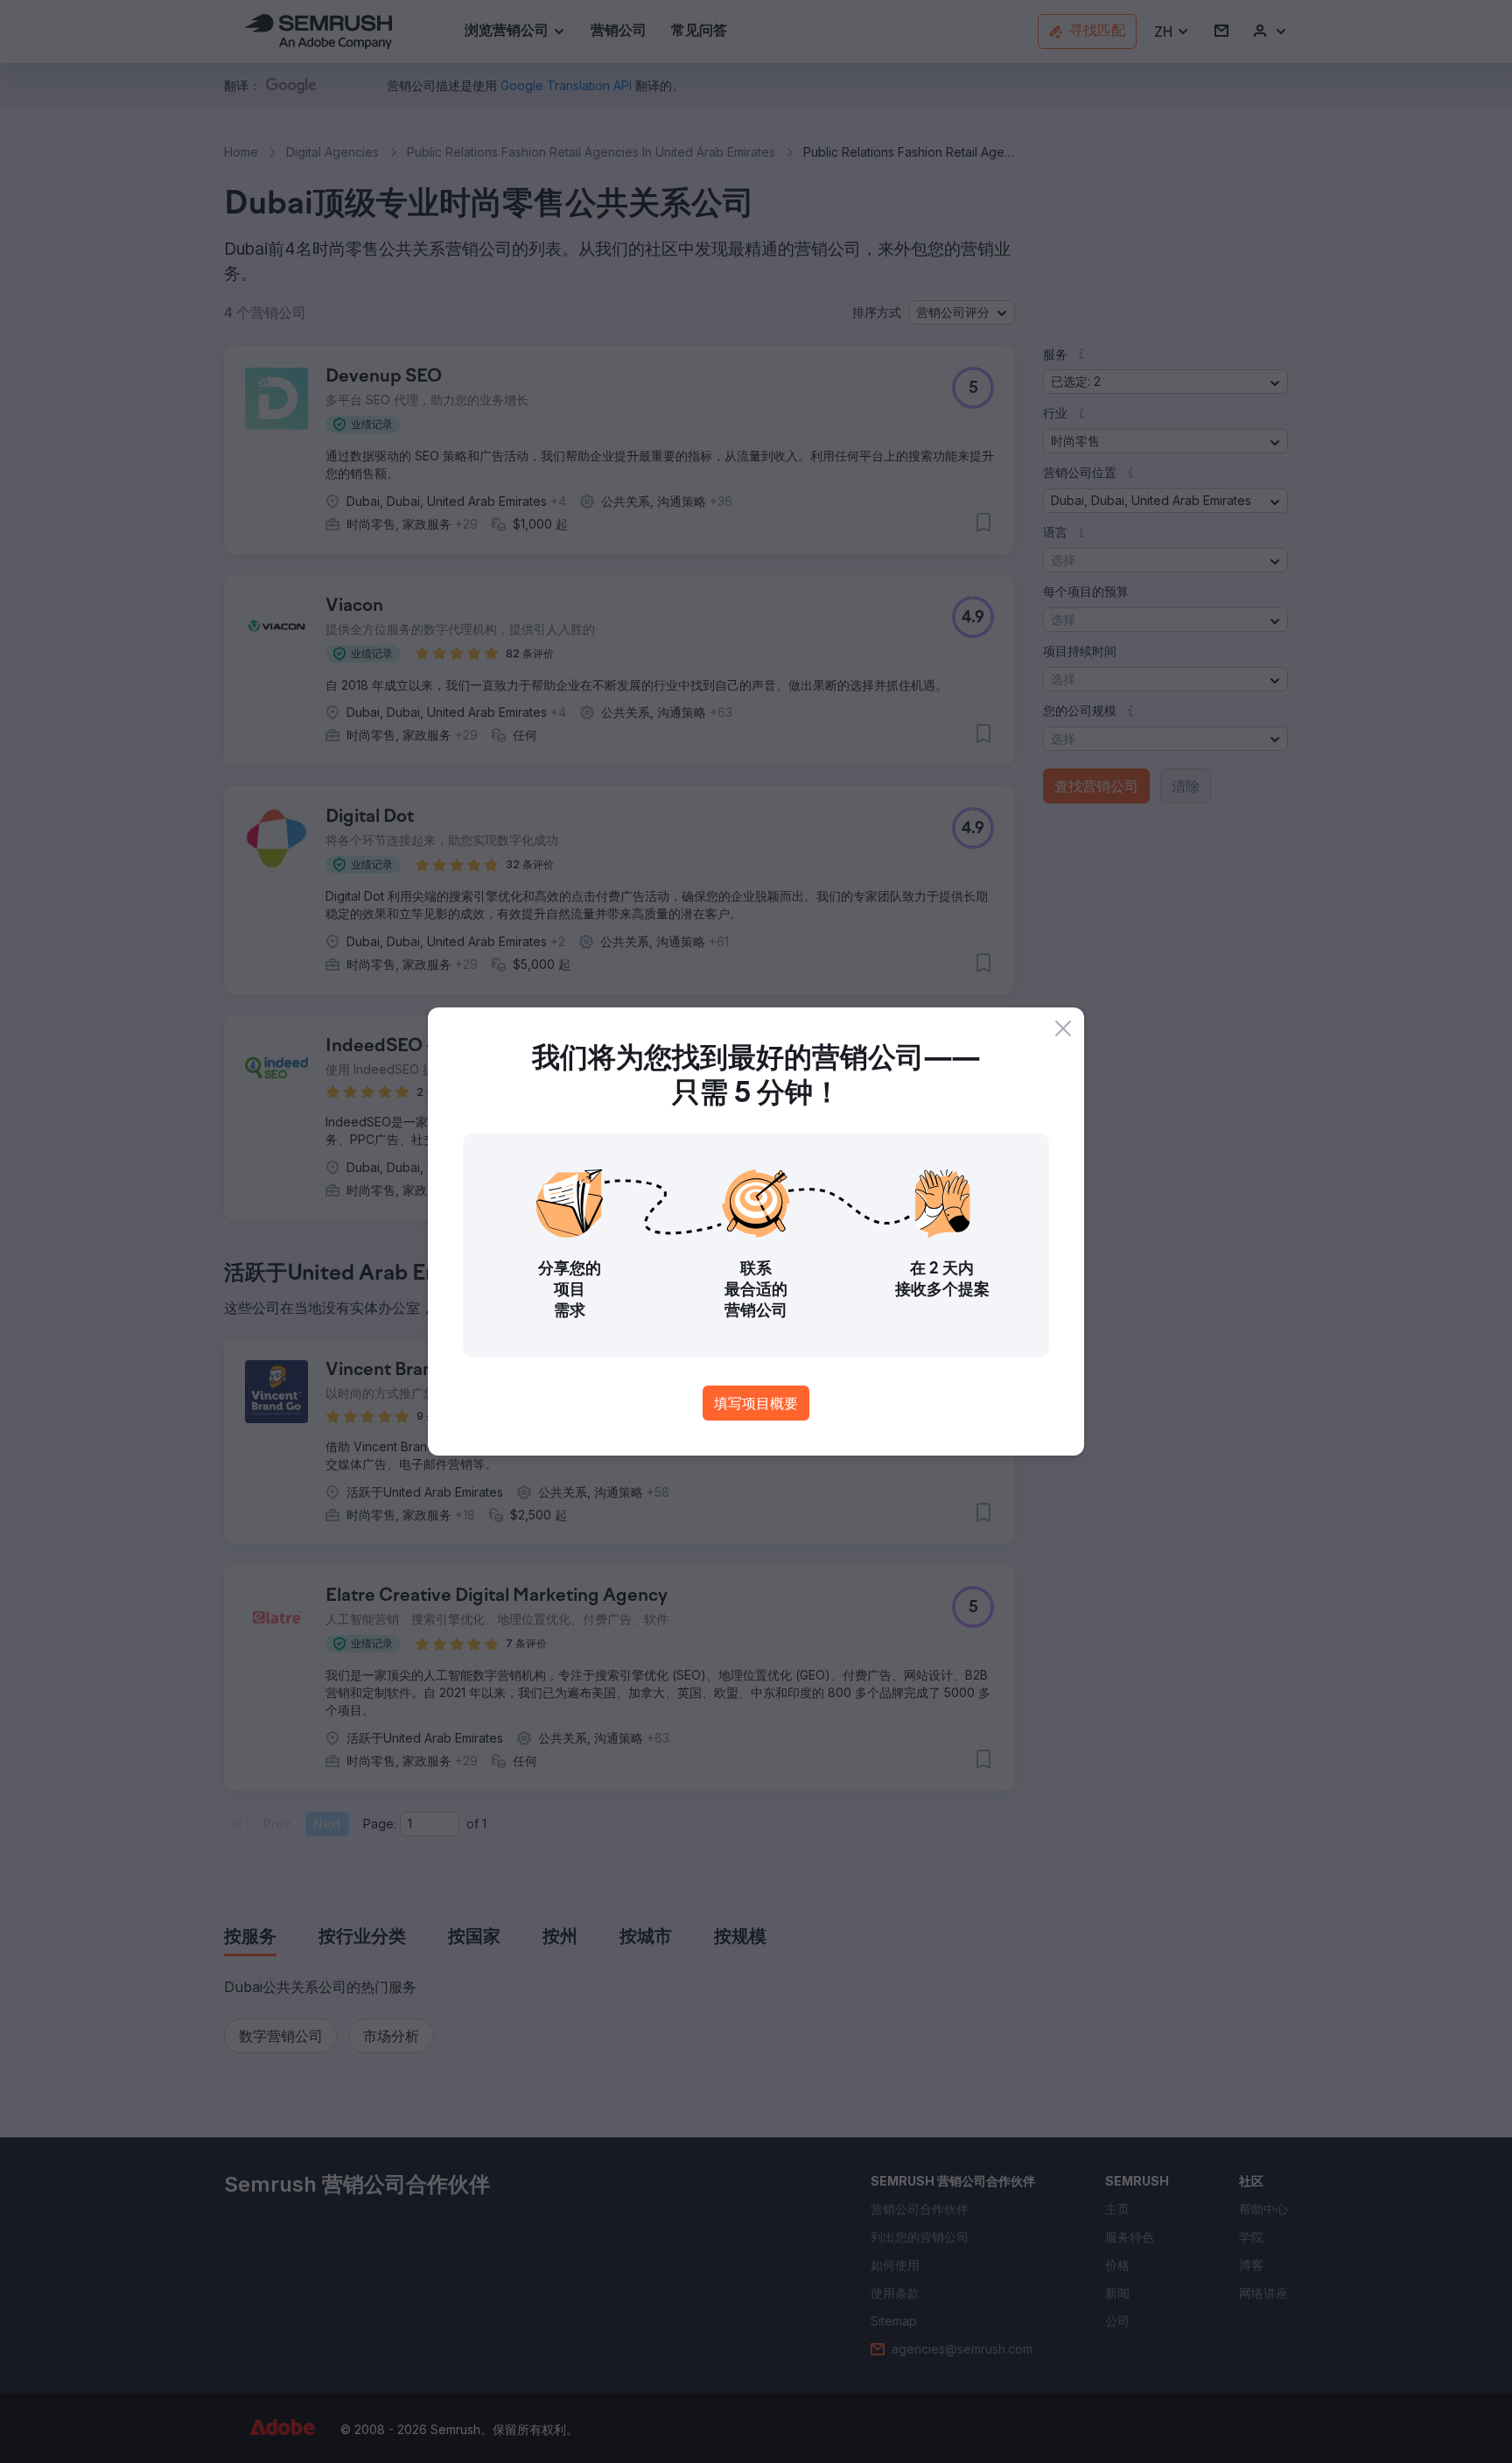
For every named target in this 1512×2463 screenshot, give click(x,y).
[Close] (1063, 1028)
